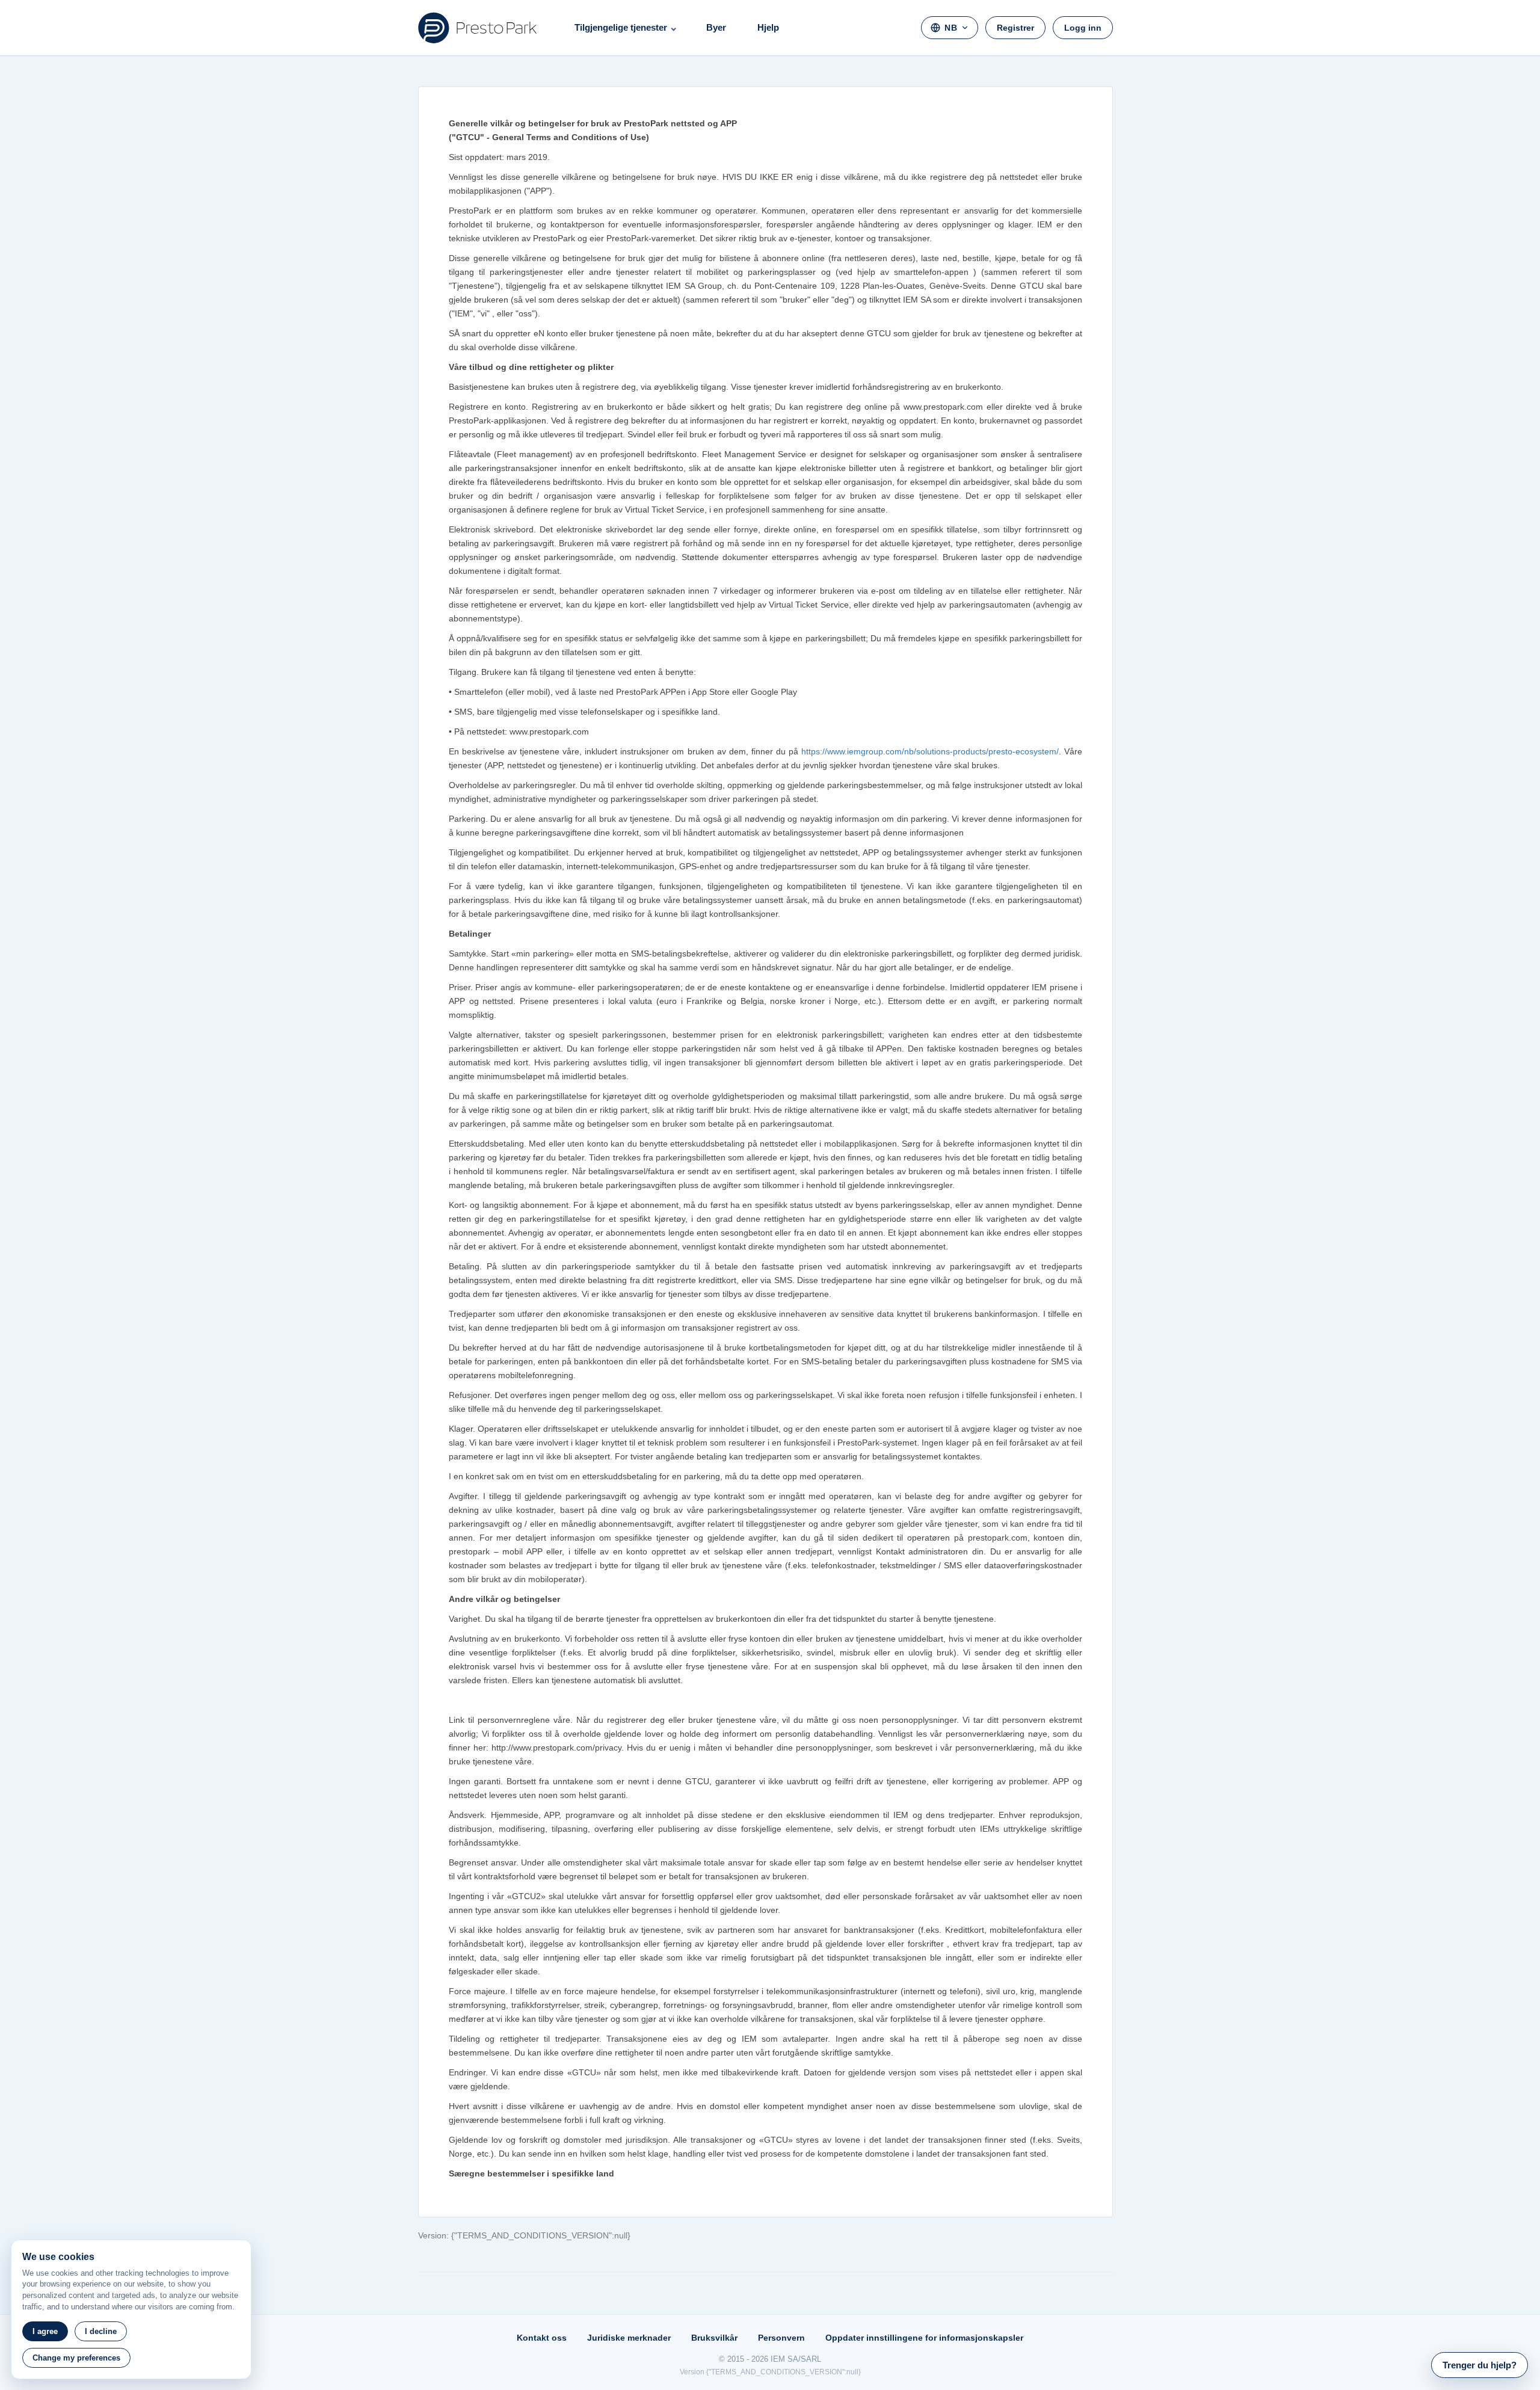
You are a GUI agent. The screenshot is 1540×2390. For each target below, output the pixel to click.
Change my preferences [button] (76, 2358)
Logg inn (1083, 28)
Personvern (781, 2338)
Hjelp (768, 27)
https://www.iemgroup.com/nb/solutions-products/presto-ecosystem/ (930, 751)
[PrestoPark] (478, 28)
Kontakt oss (542, 2338)
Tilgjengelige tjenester (621, 27)
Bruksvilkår (714, 2338)
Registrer (1015, 28)
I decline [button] (101, 2331)
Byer (716, 27)
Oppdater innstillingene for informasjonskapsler (924, 2338)
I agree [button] (45, 2331)
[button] (1480, 2365)
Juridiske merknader (629, 2338)
